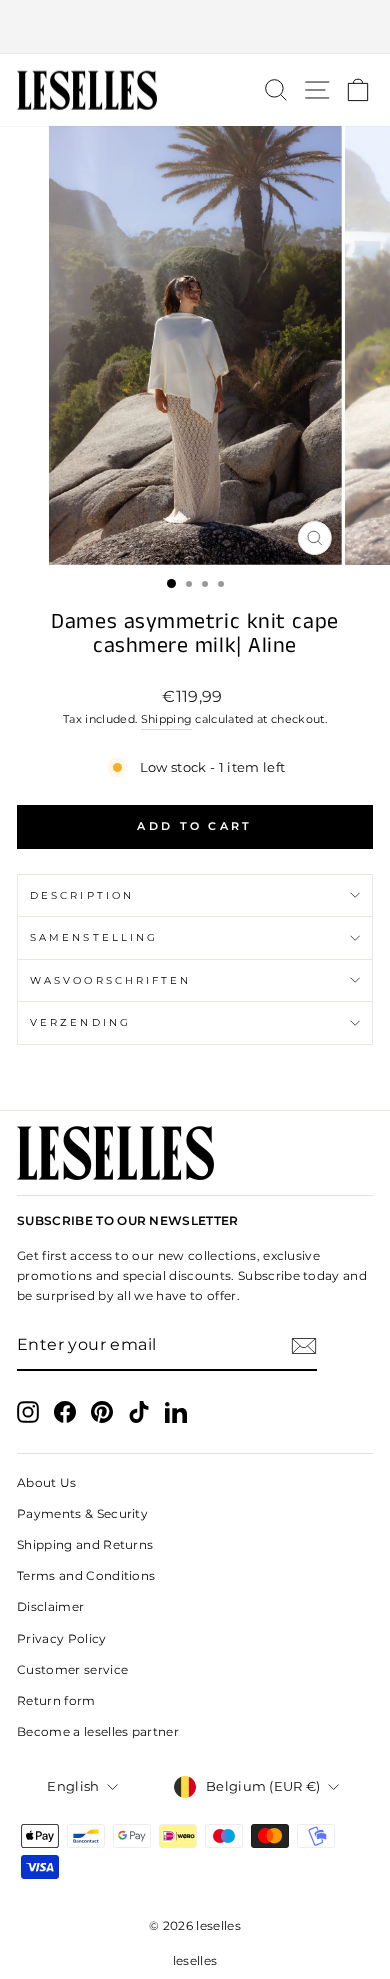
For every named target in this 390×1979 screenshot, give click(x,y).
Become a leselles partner (98, 1731)
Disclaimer (50, 1606)
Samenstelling (94, 937)
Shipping (167, 719)
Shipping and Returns (85, 1544)
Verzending (80, 1022)
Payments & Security (82, 1513)
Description (82, 895)
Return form (56, 1700)
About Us (47, 1482)
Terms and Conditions (86, 1575)
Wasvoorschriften (110, 980)
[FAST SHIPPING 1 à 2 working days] (195, 27)
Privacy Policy (62, 1638)
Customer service (72, 1669)
